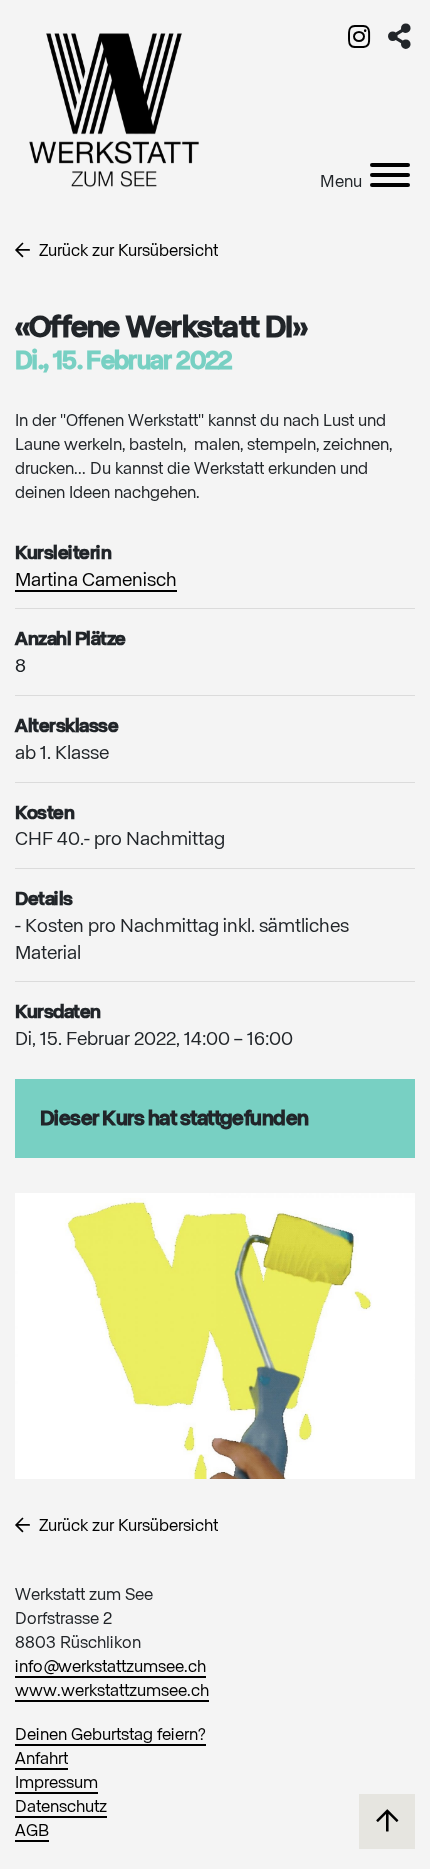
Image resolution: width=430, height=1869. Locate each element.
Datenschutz (61, 1807)
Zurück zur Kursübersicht (126, 251)
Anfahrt (41, 1759)
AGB (32, 1831)
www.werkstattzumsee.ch (112, 1691)
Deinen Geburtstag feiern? (110, 1735)
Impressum (56, 1783)
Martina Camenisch (96, 580)
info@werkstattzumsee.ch (110, 1667)
